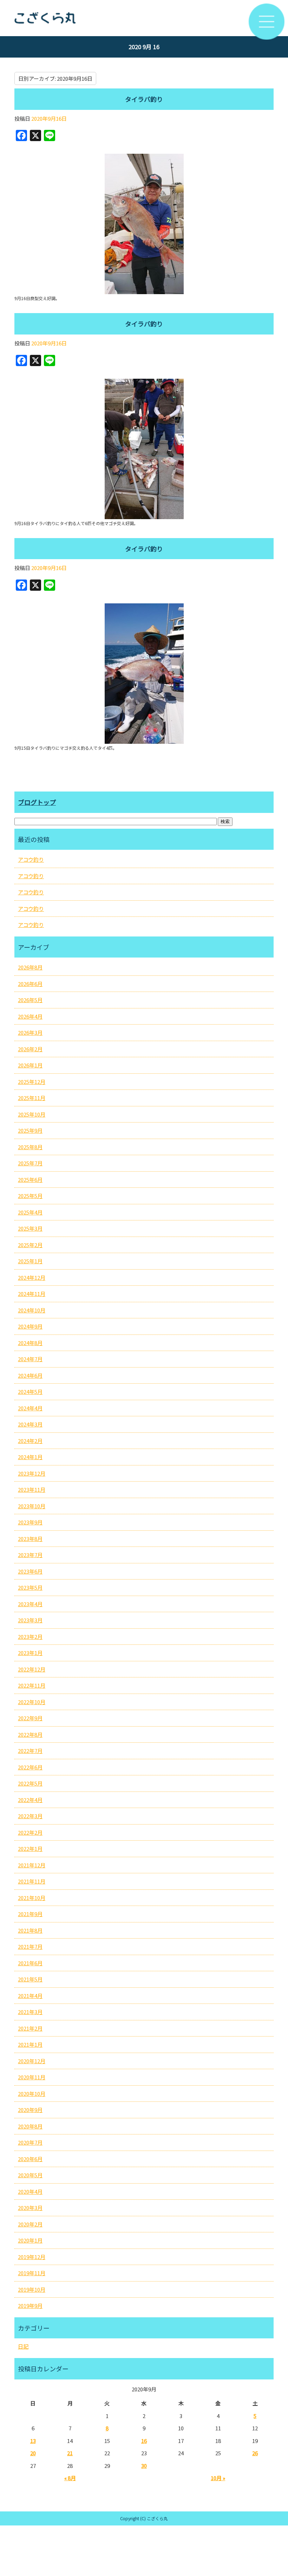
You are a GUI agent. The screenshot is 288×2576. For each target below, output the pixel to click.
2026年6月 (30, 984)
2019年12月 (32, 2257)
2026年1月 (30, 1065)
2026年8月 (30, 967)
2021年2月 (30, 2028)
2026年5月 (30, 1000)
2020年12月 (32, 2061)
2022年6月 (30, 1767)
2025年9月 (30, 1130)
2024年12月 (32, 1277)
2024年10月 (32, 1310)
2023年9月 (30, 1522)
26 (255, 2453)
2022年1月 (30, 1849)
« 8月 (70, 2478)
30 (144, 2466)
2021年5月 (30, 1979)
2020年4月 (30, 2191)
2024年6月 (30, 1375)
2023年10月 (32, 1506)
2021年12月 (32, 1865)
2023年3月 (30, 1620)
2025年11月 (32, 1098)
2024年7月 (30, 1359)
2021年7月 (30, 1946)
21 (70, 2453)
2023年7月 (30, 1555)
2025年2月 (30, 1245)
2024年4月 (30, 1408)
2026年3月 (30, 1032)
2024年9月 (30, 1326)
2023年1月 (30, 1653)
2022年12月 (32, 1669)
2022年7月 (30, 1751)
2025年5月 (30, 1196)
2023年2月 (30, 1637)
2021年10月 (32, 1898)
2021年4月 (30, 1996)
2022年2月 (30, 1832)
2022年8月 (30, 1734)
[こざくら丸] (144, 18)
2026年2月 (30, 1049)
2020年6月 (30, 2159)
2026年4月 (30, 1016)
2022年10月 (32, 1702)
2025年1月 (30, 1261)
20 (33, 2453)
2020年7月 (30, 2142)
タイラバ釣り (144, 99)
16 (144, 2441)
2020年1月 (30, 2240)
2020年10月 (32, 2094)
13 (33, 2441)
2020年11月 (32, 2077)
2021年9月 (30, 1914)
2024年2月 (30, 1441)
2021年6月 (30, 1963)
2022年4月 (30, 1800)
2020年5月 (30, 2175)
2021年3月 (30, 2012)
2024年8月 (30, 1343)
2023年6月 (30, 1571)
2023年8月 (30, 1539)
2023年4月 (30, 1604)
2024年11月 (32, 1294)
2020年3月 (30, 2208)
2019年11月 (32, 2273)
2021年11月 (32, 1881)
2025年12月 (32, 1082)
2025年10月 (32, 1114)
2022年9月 (30, 1718)
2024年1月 (30, 1457)
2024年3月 (30, 1424)
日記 (23, 2346)
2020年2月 (30, 2224)
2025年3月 (30, 1228)
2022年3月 (30, 1816)
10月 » (218, 2478)
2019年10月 (32, 2289)
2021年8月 (30, 1930)
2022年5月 (30, 1783)
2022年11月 (32, 1685)
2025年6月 (30, 1180)
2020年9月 (30, 2110)
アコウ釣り (31, 859)
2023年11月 (32, 1489)
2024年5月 (30, 1392)
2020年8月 (30, 2126)
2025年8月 (30, 1147)
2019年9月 (30, 2306)
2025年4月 (30, 1212)
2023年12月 (32, 1473)
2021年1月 (30, 2044)
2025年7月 (30, 1163)
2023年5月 (30, 1587)
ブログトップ (37, 802)
